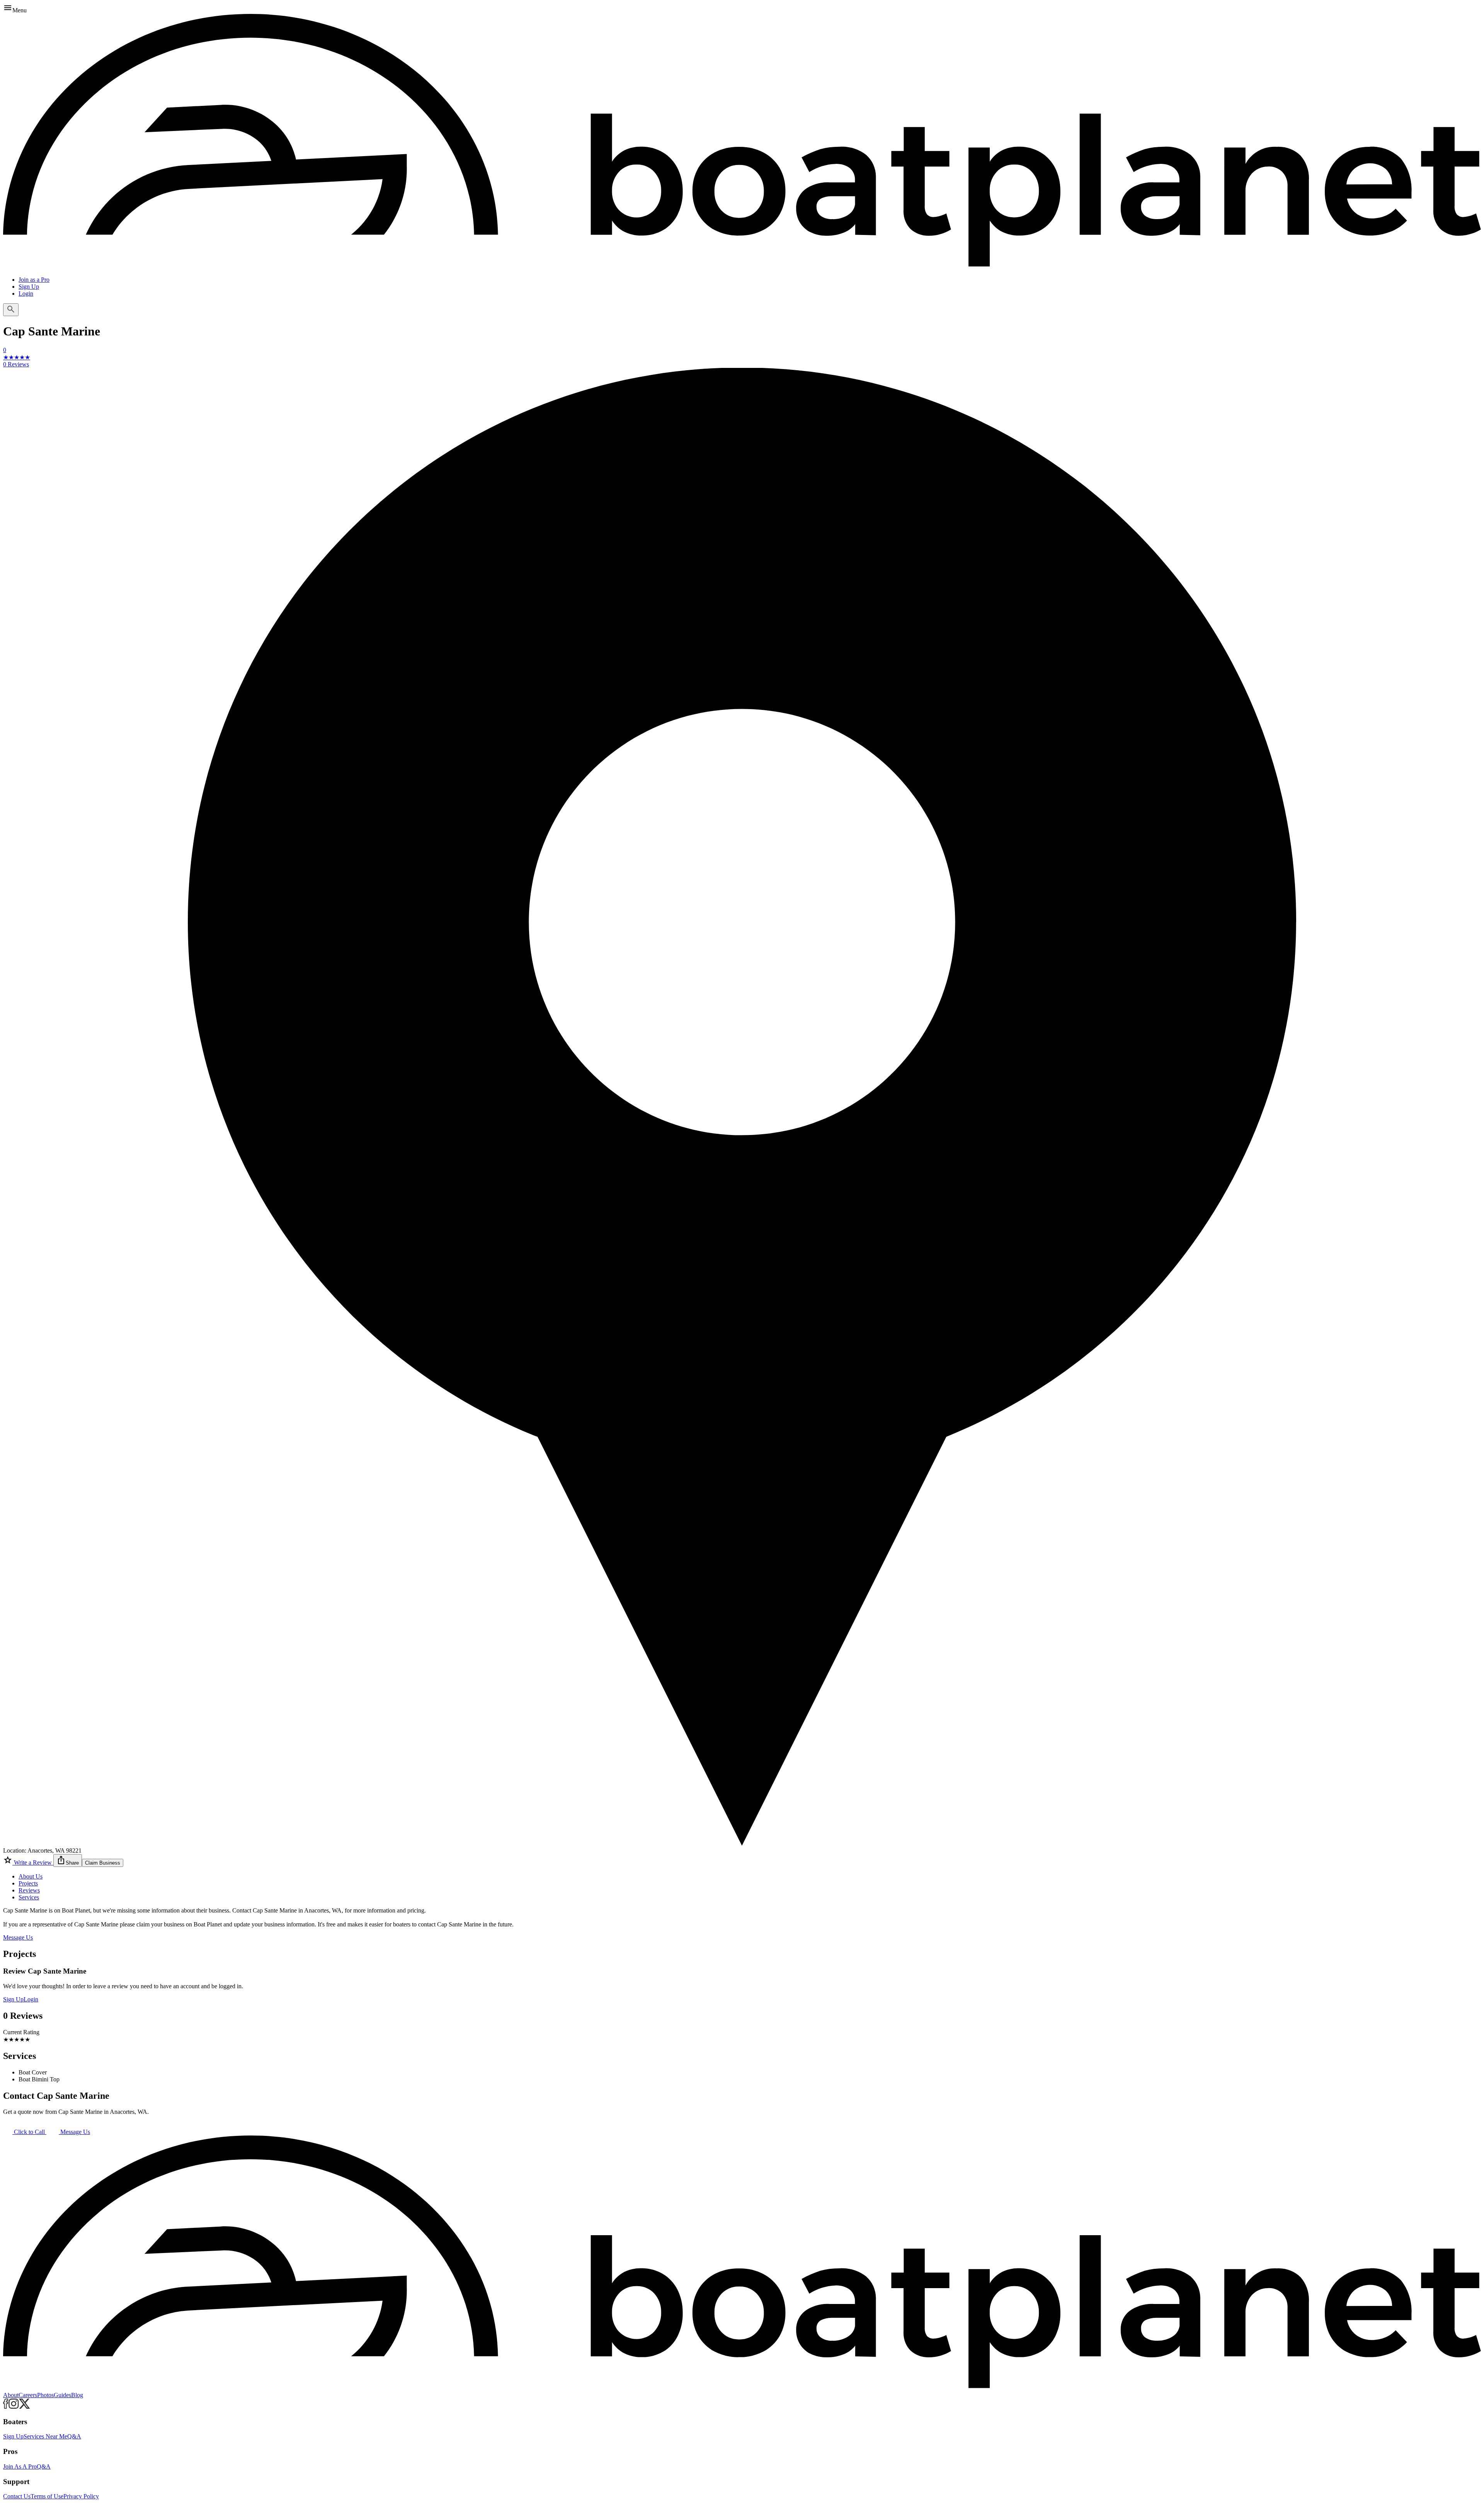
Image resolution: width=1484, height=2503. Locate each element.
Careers (28, 2395)
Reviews (29, 1890)
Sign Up (29, 287)
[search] (11, 310)
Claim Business (103, 1863)
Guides (62, 2395)
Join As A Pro (20, 2466)
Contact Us (17, 2496)
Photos (45, 2395)
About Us (31, 1876)
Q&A (74, 2436)
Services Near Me (45, 2436)
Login (26, 294)
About (11, 2395)
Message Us (18, 1937)
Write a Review (33, 1862)
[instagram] (14, 2407)
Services (29, 1897)
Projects (28, 1883)
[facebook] (6, 2407)
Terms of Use (47, 2496)
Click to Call (29, 2132)
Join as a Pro (34, 280)
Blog (77, 2395)
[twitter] (25, 2407)
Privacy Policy (81, 2496)
